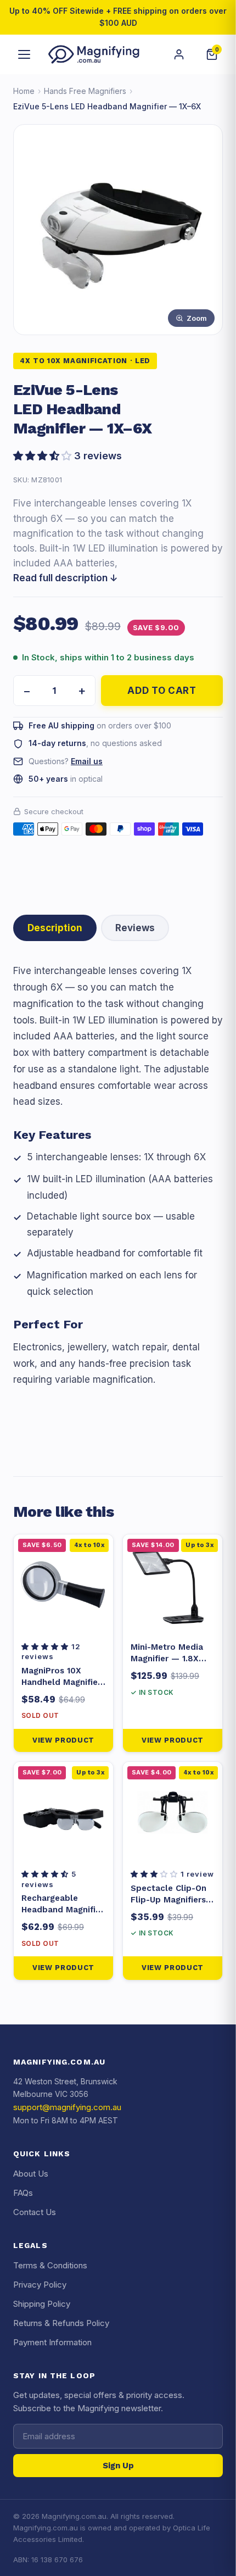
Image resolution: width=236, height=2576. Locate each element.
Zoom (197, 318)
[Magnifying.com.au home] (94, 54)
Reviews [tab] (135, 928)
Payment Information (52, 2342)
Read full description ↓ (66, 578)
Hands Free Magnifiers (85, 91)
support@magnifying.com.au (67, 2107)
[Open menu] (24, 54)
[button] (118, 456)
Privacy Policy (40, 2285)
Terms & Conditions (50, 2265)
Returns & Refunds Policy (61, 2323)
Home (24, 91)
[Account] (179, 54)
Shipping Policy (42, 2304)
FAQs (23, 2193)
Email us (87, 761)
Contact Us (35, 2212)
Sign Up (118, 2466)
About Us (31, 2174)
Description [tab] (55, 928)
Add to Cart (162, 691)
